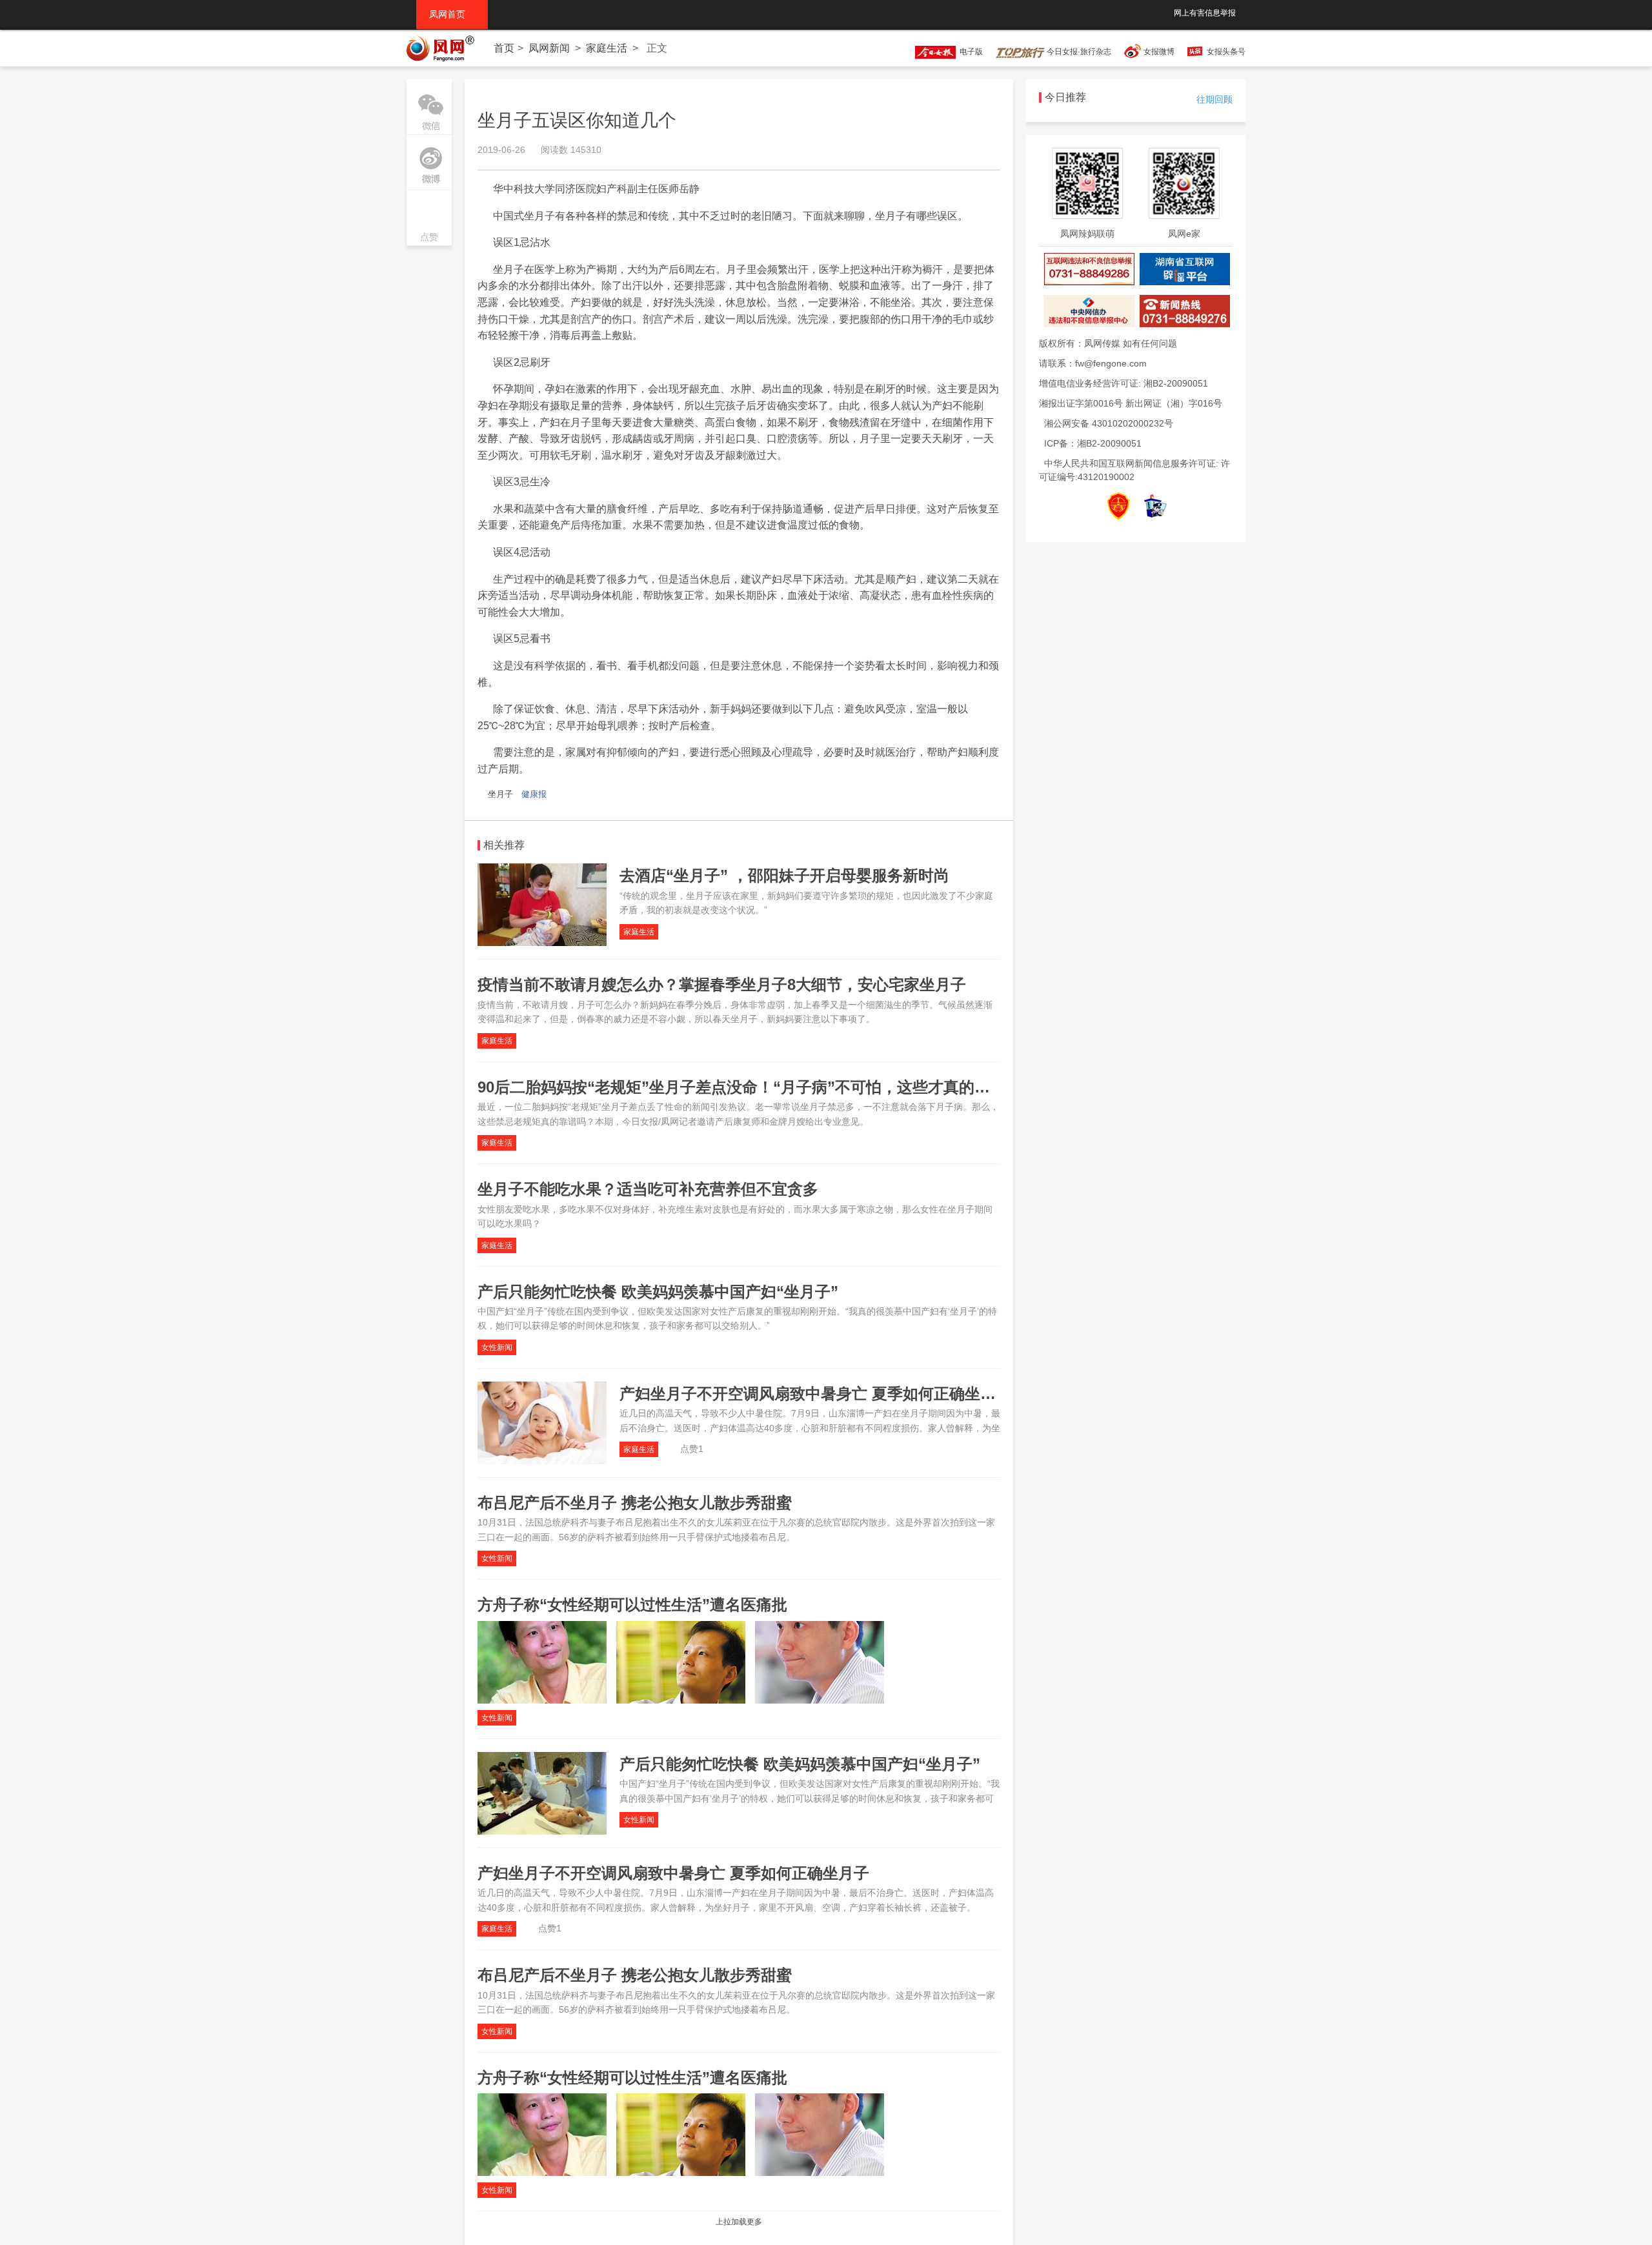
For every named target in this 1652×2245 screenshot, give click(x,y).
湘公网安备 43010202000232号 (1109, 423)
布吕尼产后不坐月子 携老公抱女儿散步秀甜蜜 (635, 1503)
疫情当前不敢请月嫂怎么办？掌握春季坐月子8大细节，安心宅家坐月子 (722, 984)
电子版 (969, 52)
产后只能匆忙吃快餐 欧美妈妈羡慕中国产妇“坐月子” (658, 1292)
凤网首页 (452, 14)
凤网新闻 (549, 48)
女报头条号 (1226, 52)
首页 (504, 48)
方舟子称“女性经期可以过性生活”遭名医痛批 (632, 1605)
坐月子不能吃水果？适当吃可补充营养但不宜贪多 (648, 1189)
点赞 (429, 219)
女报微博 (1159, 52)
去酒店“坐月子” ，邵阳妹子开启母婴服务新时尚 (784, 875)
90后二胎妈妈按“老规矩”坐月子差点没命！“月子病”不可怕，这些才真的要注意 (749, 1087)
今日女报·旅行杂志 (1078, 52)
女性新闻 (497, 1347)
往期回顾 (1214, 99)
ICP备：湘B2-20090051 (1093, 443)
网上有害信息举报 (1205, 13)
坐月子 (500, 794)
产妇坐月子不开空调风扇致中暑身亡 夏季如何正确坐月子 (815, 1394)
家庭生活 (607, 48)
